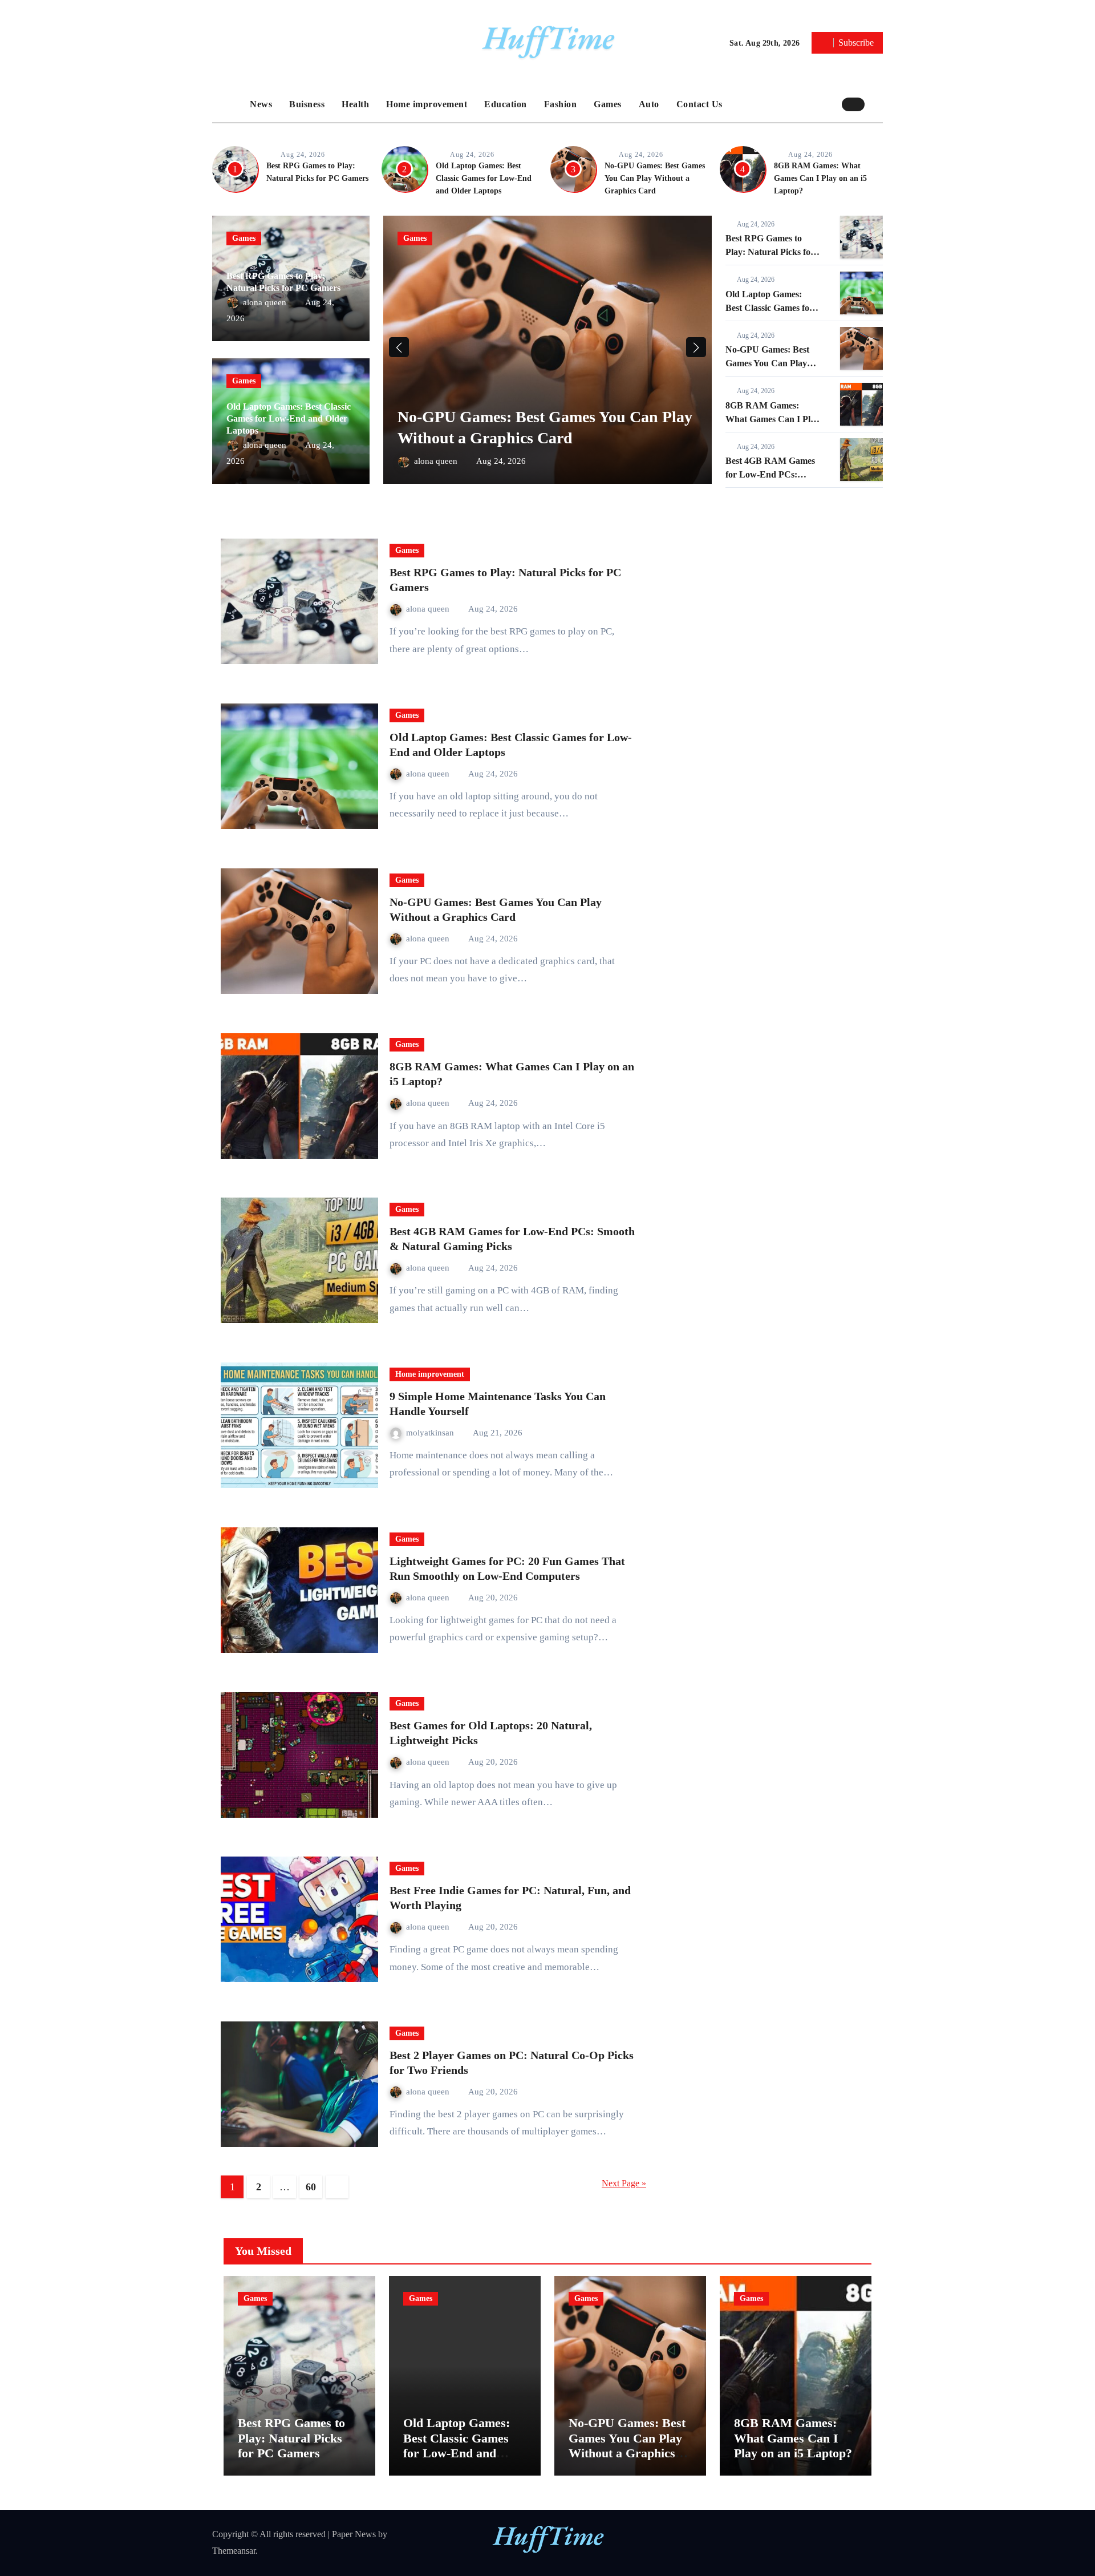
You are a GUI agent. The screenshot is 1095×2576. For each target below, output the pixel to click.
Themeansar (234, 2551)
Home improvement (427, 104)
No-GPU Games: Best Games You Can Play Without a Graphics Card (655, 178)
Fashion (561, 104)
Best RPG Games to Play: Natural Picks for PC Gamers (770, 252)
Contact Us (699, 104)
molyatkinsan (431, 1433)
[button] (877, 104)
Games (608, 104)
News (261, 104)
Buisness (307, 104)
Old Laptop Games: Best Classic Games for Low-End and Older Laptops (484, 178)
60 (311, 2187)
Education (506, 104)
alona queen (266, 302)
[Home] (228, 104)
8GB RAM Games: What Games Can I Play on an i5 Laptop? (820, 178)
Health (355, 104)
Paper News (354, 2534)
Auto (649, 104)
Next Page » (624, 2183)
